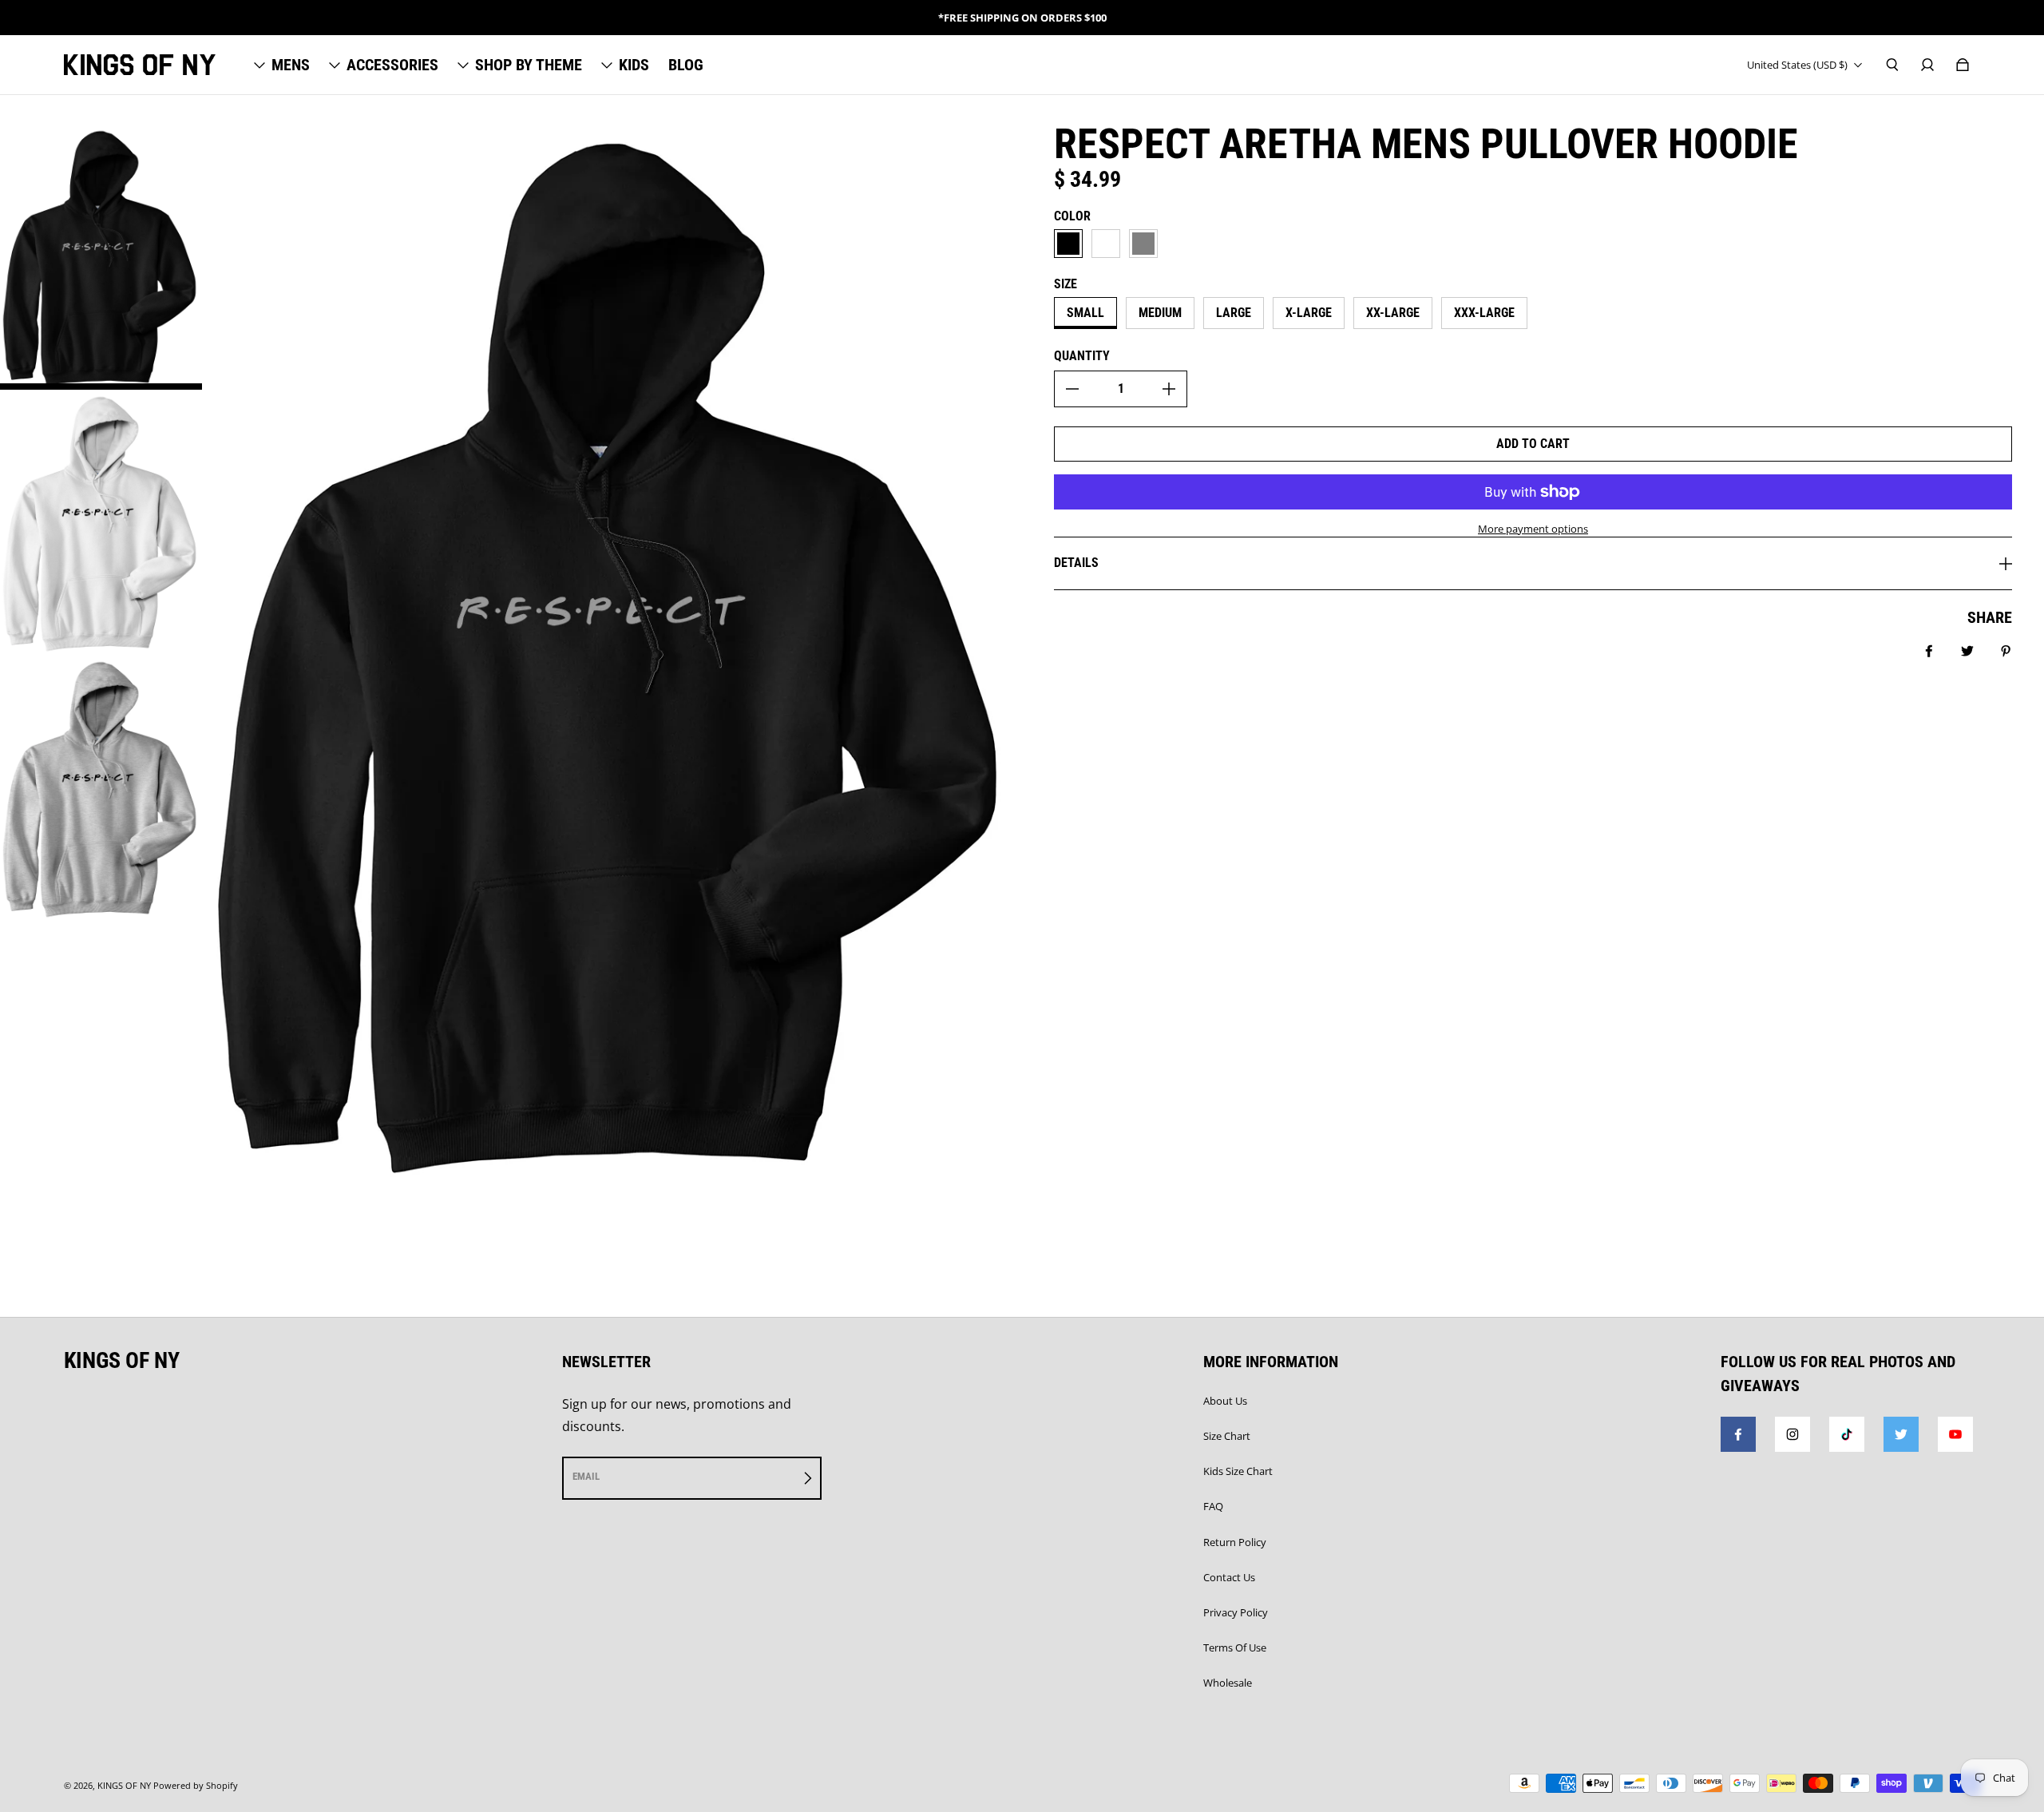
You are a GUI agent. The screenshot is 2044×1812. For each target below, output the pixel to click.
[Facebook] (1738, 1434)
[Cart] (1963, 65)
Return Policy (1235, 1542)
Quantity (1082, 356)
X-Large (1309, 313)
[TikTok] (1847, 1434)
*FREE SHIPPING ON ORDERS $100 (1022, 18)
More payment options (1533, 529)
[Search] (1892, 65)
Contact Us (1229, 1577)
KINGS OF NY (124, 1786)
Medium (1160, 313)
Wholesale (1228, 1683)
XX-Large (1393, 313)
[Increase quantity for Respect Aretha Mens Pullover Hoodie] (1169, 389)
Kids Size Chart (1238, 1471)
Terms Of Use (1235, 1647)
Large (1234, 313)
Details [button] (1076, 563)
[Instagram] (1792, 1434)
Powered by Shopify (196, 1786)
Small (1085, 313)
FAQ (1213, 1506)
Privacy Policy (1236, 1612)
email (586, 1476)
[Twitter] (1901, 1434)
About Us (1225, 1401)
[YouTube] (1955, 1434)
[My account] (1927, 65)
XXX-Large (1484, 313)
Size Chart (1227, 1436)
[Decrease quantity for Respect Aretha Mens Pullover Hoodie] (1072, 389)
